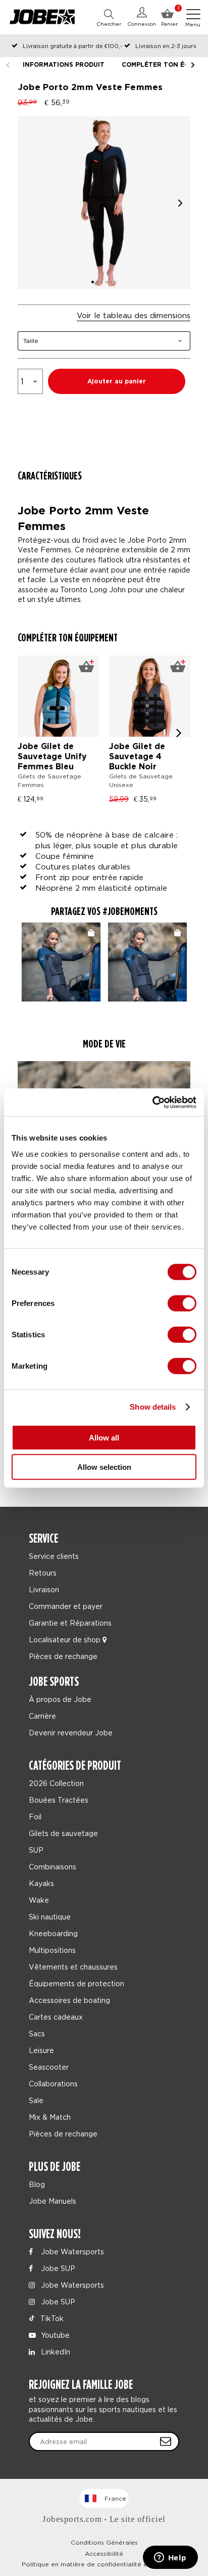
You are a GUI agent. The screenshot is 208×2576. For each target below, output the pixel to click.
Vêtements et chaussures (73, 1967)
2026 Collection (56, 1783)
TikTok (51, 2318)
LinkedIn (55, 2352)
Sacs (37, 2034)
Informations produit (64, 65)
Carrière (42, 1716)
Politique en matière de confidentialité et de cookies (104, 2564)
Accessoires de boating (69, 2000)
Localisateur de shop (66, 1640)
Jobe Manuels (53, 2201)
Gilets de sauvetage (63, 1833)
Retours (43, 1573)
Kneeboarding (53, 1933)
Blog (37, 2184)
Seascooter (49, 2067)
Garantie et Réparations (70, 1623)
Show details (153, 1407)
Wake (39, 1900)
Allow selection (104, 1467)
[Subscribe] (166, 2441)
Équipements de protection (76, 1983)
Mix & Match (50, 2117)
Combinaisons (53, 1867)
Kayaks (41, 1883)
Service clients (54, 1556)
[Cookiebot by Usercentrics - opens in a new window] (152, 1102)
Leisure (41, 2050)
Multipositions (52, 1950)
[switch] (182, 1303)
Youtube (54, 2335)
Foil (35, 1817)
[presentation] (179, 733)
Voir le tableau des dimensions (134, 315)
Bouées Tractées (59, 1800)
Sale (36, 2100)
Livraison (44, 1589)
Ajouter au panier (117, 382)
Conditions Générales (104, 2542)
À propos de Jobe (60, 1699)
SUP (36, 1850)
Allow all (104, 1437)
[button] (180, 203)
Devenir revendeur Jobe (71, 1733)
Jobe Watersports (71, 2252)
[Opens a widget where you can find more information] (170, 2558)
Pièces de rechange (63, 1656)
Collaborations (53, 2084)
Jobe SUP (57, 2268)
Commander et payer (66, 1606)
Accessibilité (104, 2553)
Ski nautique (50, 1917)
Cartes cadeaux (56, 2017)
